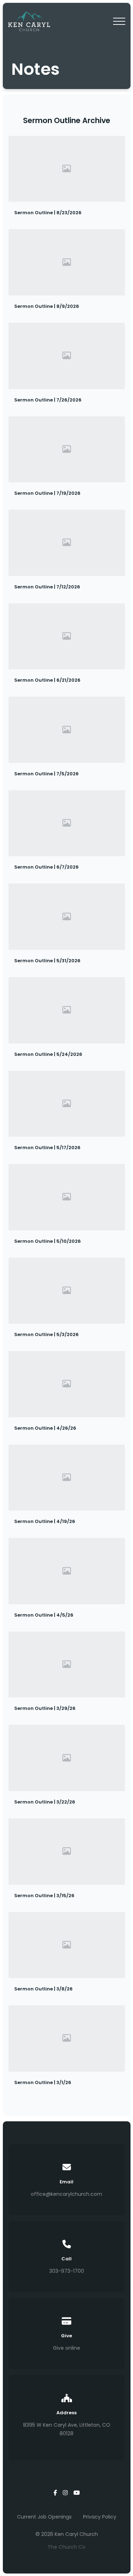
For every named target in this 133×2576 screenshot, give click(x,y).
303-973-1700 (67, 2271)
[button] (119, 21)
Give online (66, 2348)
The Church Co (66, 2547)
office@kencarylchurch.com (66, 2194)
